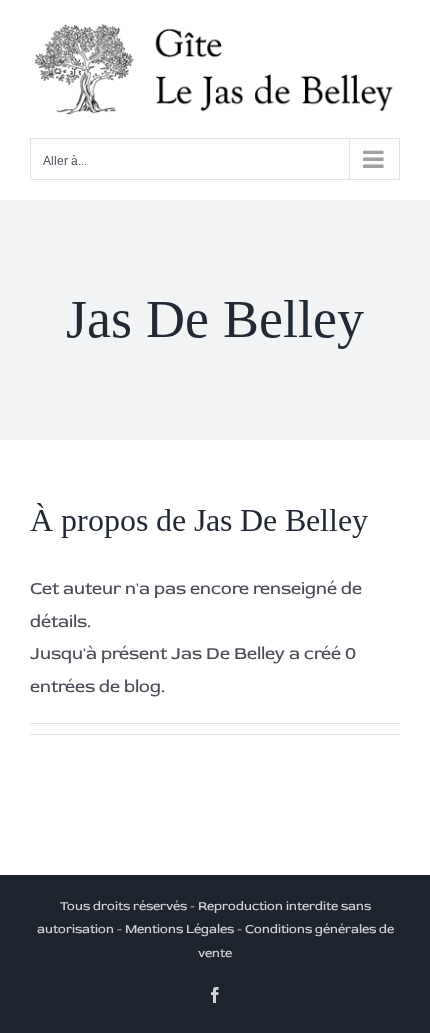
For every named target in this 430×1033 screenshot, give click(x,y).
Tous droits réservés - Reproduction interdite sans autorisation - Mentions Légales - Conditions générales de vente (215, 929)
